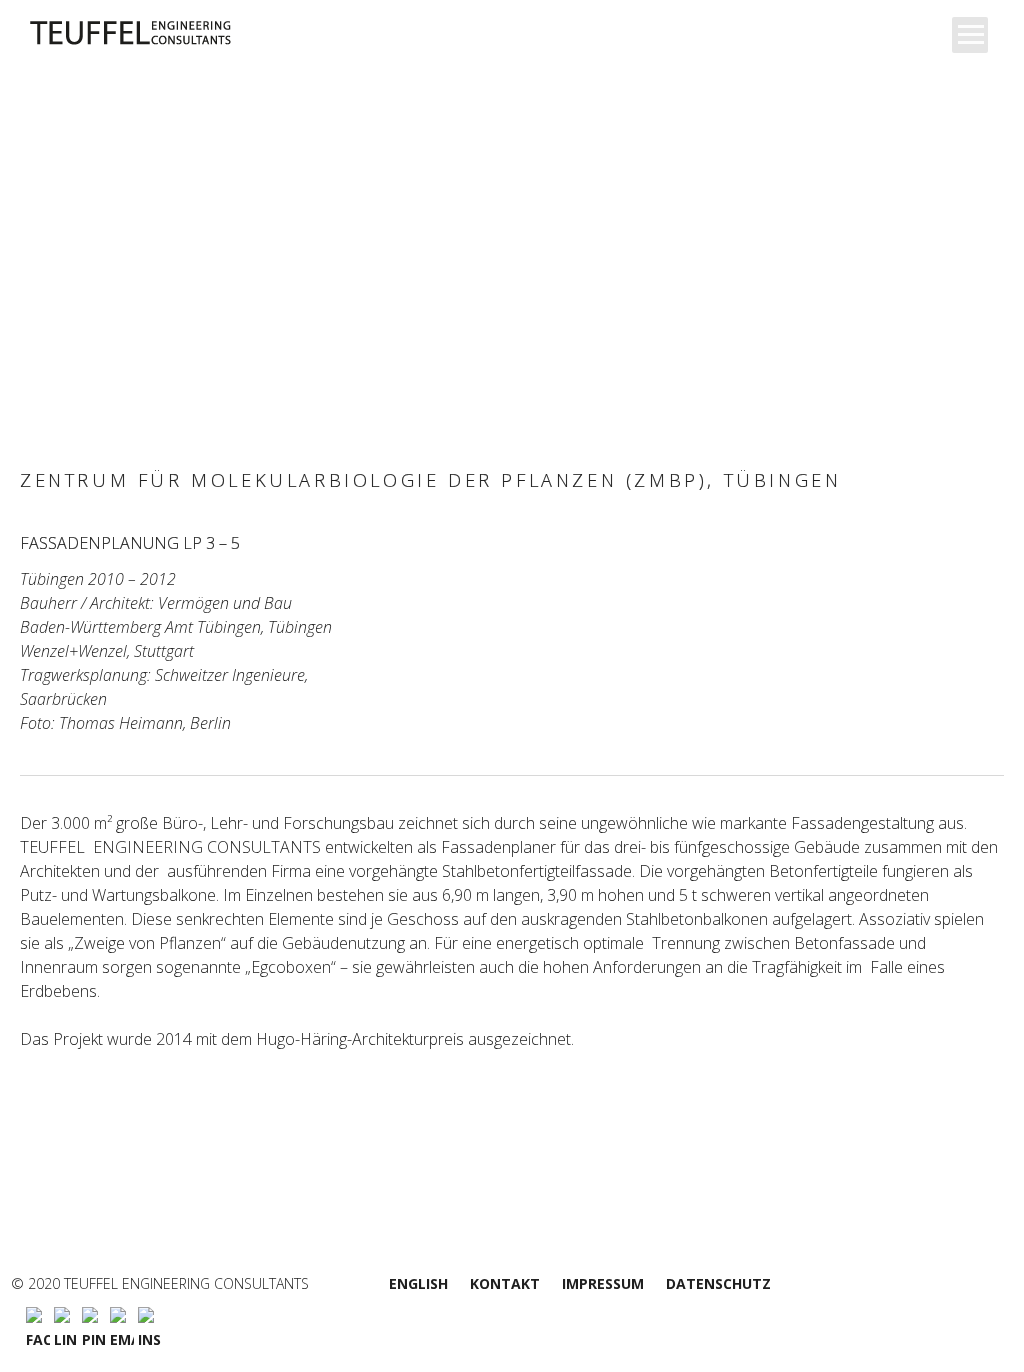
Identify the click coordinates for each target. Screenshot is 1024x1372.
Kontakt (505, 1283)
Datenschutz (718, 1283)
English (418, 1283)
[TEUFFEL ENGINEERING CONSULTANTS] (177, 33)
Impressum (603, 1283)
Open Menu (970, 35)
